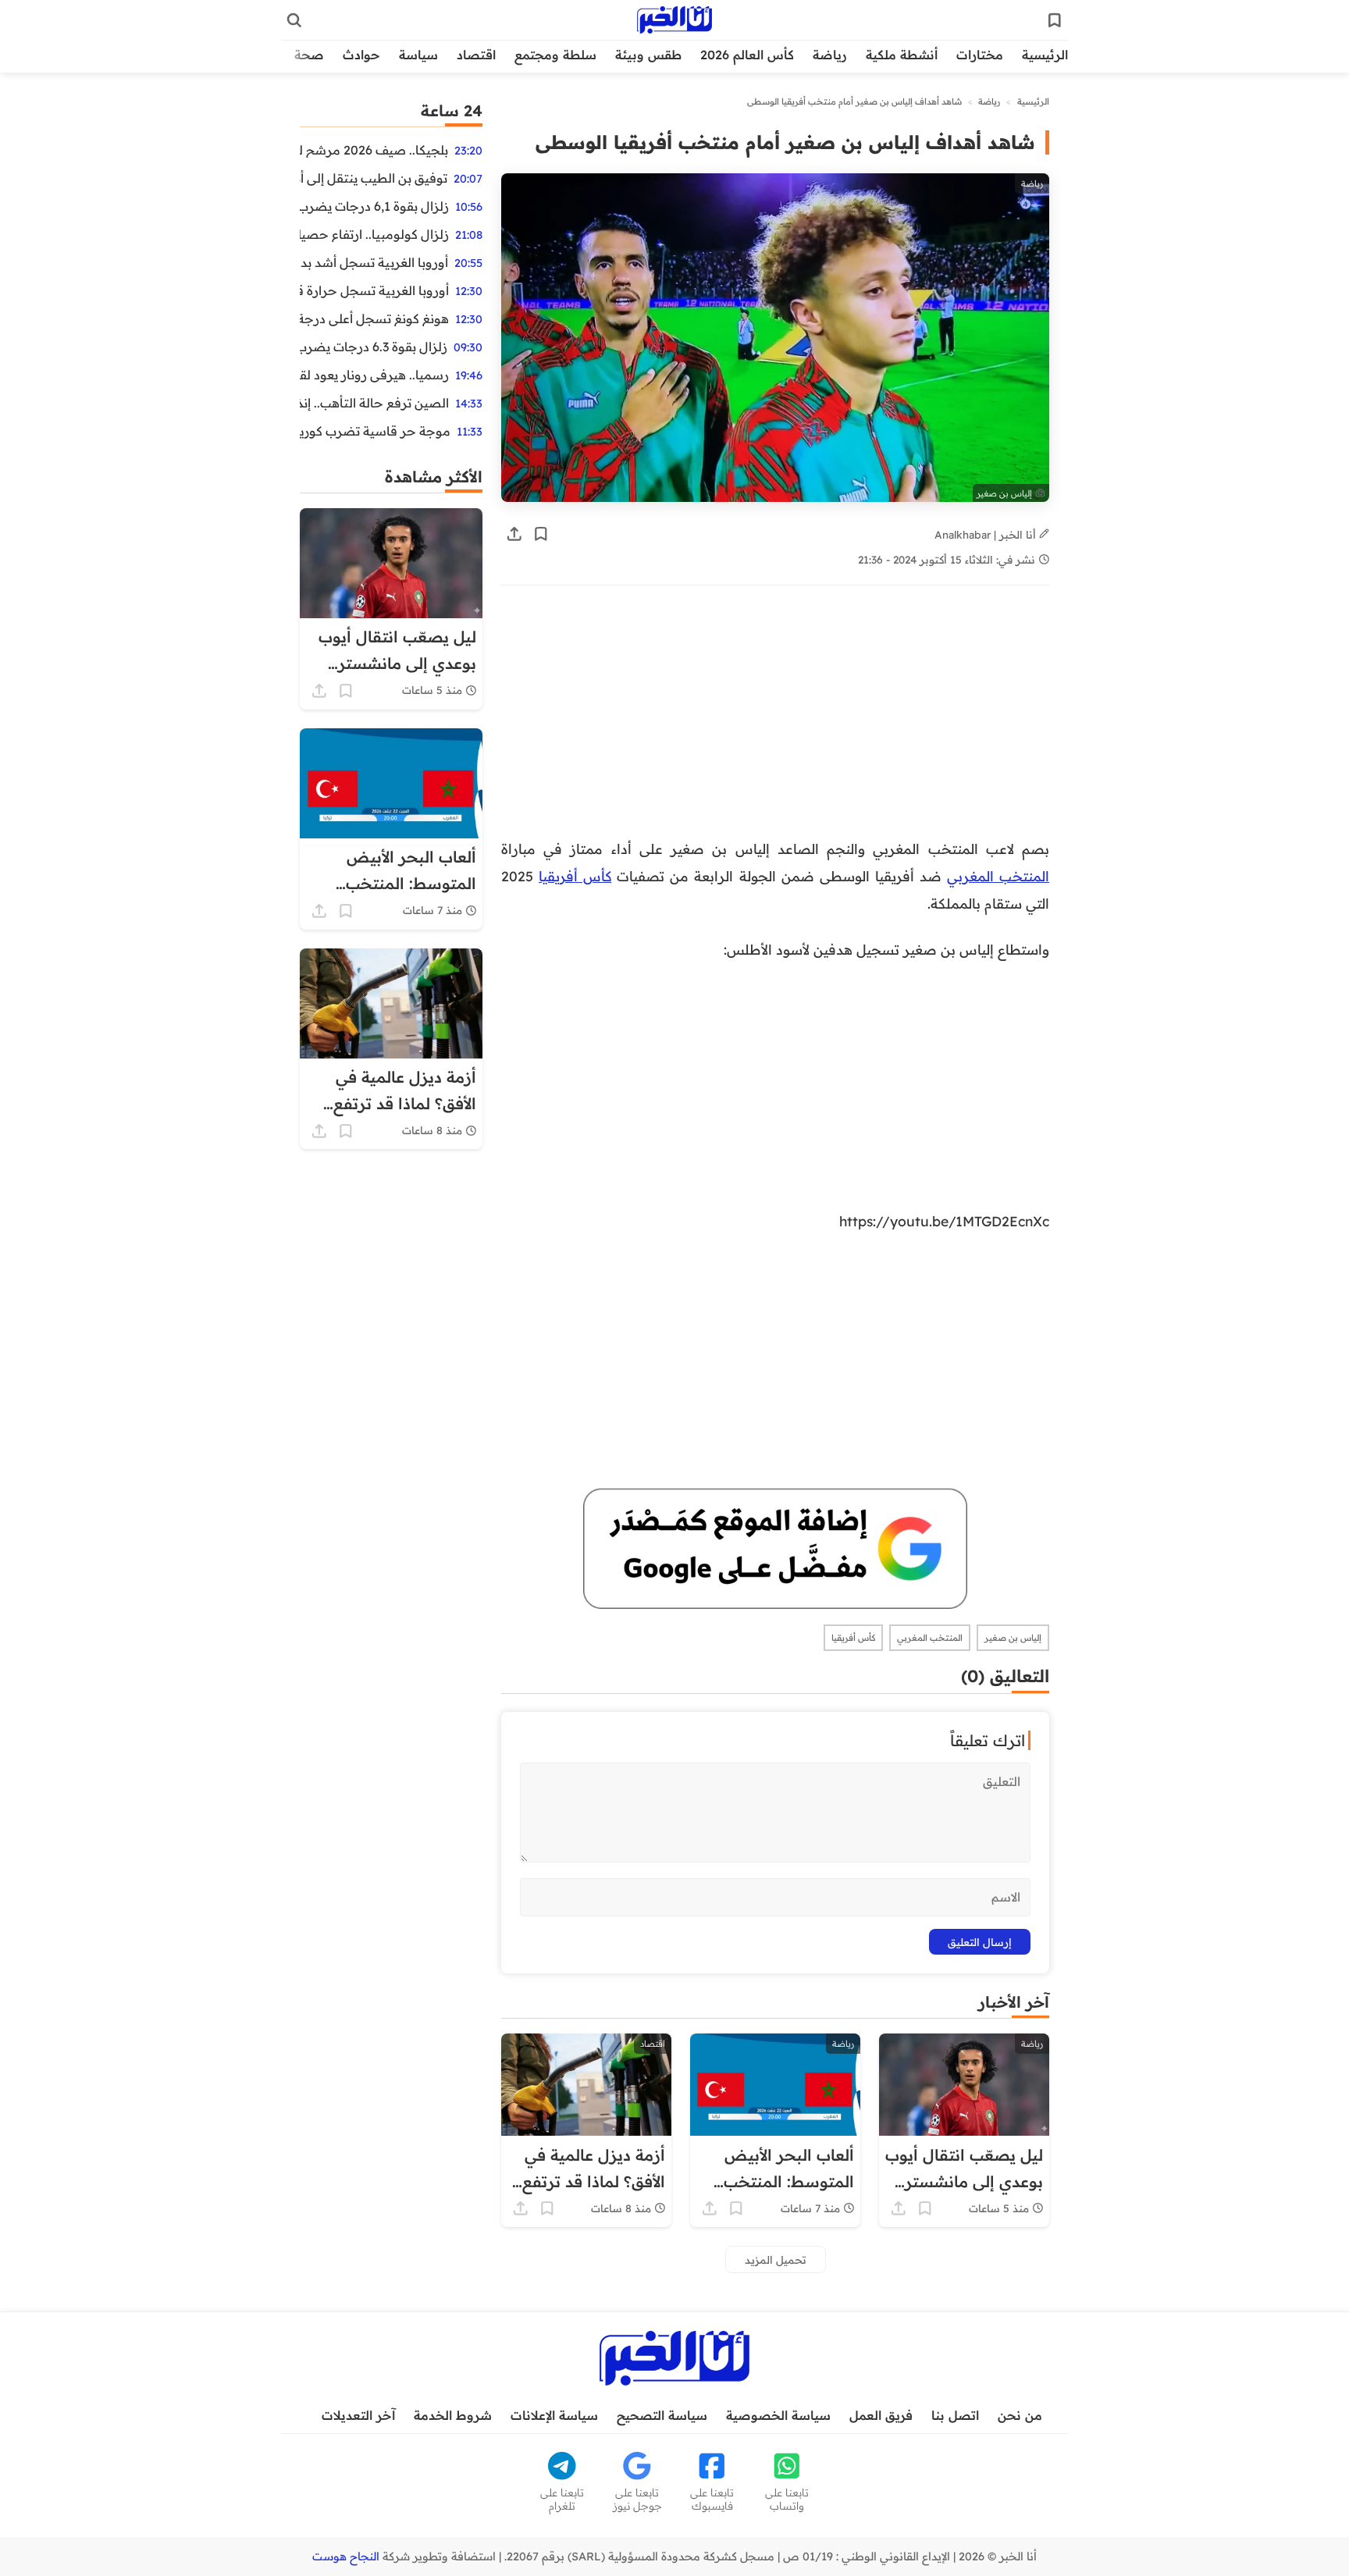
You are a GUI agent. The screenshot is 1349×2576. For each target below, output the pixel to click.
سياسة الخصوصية (778, 2415)
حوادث (361, 55)
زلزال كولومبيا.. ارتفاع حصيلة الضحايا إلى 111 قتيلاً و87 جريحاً (374, 234)
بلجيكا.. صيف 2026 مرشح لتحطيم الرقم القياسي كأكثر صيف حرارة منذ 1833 (374, 150)
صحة (309, 55)
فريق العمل (881, 2415)
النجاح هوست (346, 2556)
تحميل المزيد (776, 2259)
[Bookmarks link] (1055, 20)
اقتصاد (476, 55)
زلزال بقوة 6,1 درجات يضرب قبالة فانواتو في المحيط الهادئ (374, 206)
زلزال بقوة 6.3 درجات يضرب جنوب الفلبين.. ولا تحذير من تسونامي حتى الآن (374, 347)
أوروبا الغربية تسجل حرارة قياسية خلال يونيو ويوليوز (374, 290)
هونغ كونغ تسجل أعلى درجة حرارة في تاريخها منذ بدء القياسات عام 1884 (374, 318)
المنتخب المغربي (998, 876)
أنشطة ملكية (902, 55)
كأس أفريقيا (575, 876)
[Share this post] (514, 534)
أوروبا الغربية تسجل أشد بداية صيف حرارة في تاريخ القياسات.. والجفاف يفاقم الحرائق (374, 262)
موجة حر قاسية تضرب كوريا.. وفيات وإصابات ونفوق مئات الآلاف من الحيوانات (375, 431)
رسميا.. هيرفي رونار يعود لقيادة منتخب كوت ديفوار (374, 375)
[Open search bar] (294, 20)
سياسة (418, 55)
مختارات (980, 55)
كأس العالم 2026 (747, 55)
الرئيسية (1045, 55)
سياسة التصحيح (662, 2415)
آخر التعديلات (358, 2415)
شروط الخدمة (453, 2415)
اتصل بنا (955, 2415)
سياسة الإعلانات (554, 2415)
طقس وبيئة (648, 55)
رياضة (830, 55)
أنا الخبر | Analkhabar (987, 534)
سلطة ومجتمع (555, 55)
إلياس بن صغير (1013, 1638)
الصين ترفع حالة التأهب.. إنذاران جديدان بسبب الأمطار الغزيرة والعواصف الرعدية (374, 403)
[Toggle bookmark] (541, 534)
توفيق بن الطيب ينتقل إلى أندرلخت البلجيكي (374, 178)
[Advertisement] (775, 720)
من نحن (1020, 2415)
